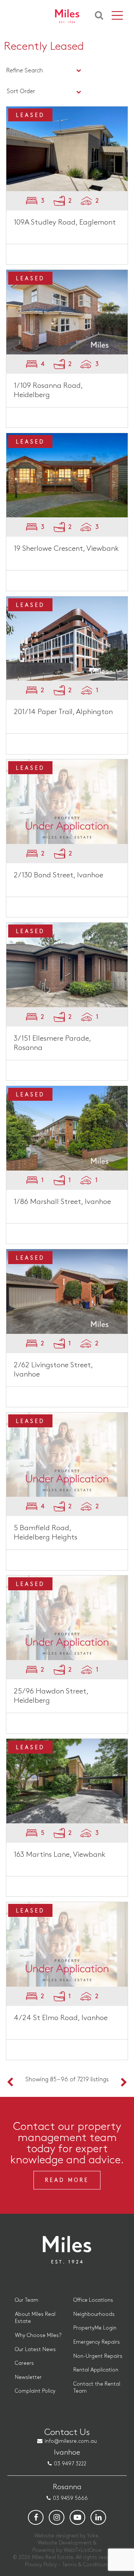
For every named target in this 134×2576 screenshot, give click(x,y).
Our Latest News (35, 2349)
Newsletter (28, 2377)
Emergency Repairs (97, 2342)
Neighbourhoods (94, 2314)
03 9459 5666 (70, 2498)
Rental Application (96, 2370)
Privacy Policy (41, 2565)
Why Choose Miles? (38, 2335)
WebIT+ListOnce (83, 2550)
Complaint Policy (35, 2391)
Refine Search (25, 71)
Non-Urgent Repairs (98, 2356)
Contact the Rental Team (97, 2388)
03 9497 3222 (70, 2464)
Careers (24, 2363)
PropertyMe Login (95, 2328)
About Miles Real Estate (35, 2318)
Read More (67, 2180)
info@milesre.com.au (71, 2441)
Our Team (27, 2300)
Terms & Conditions (86, 2565)
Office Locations (93, 2300)
